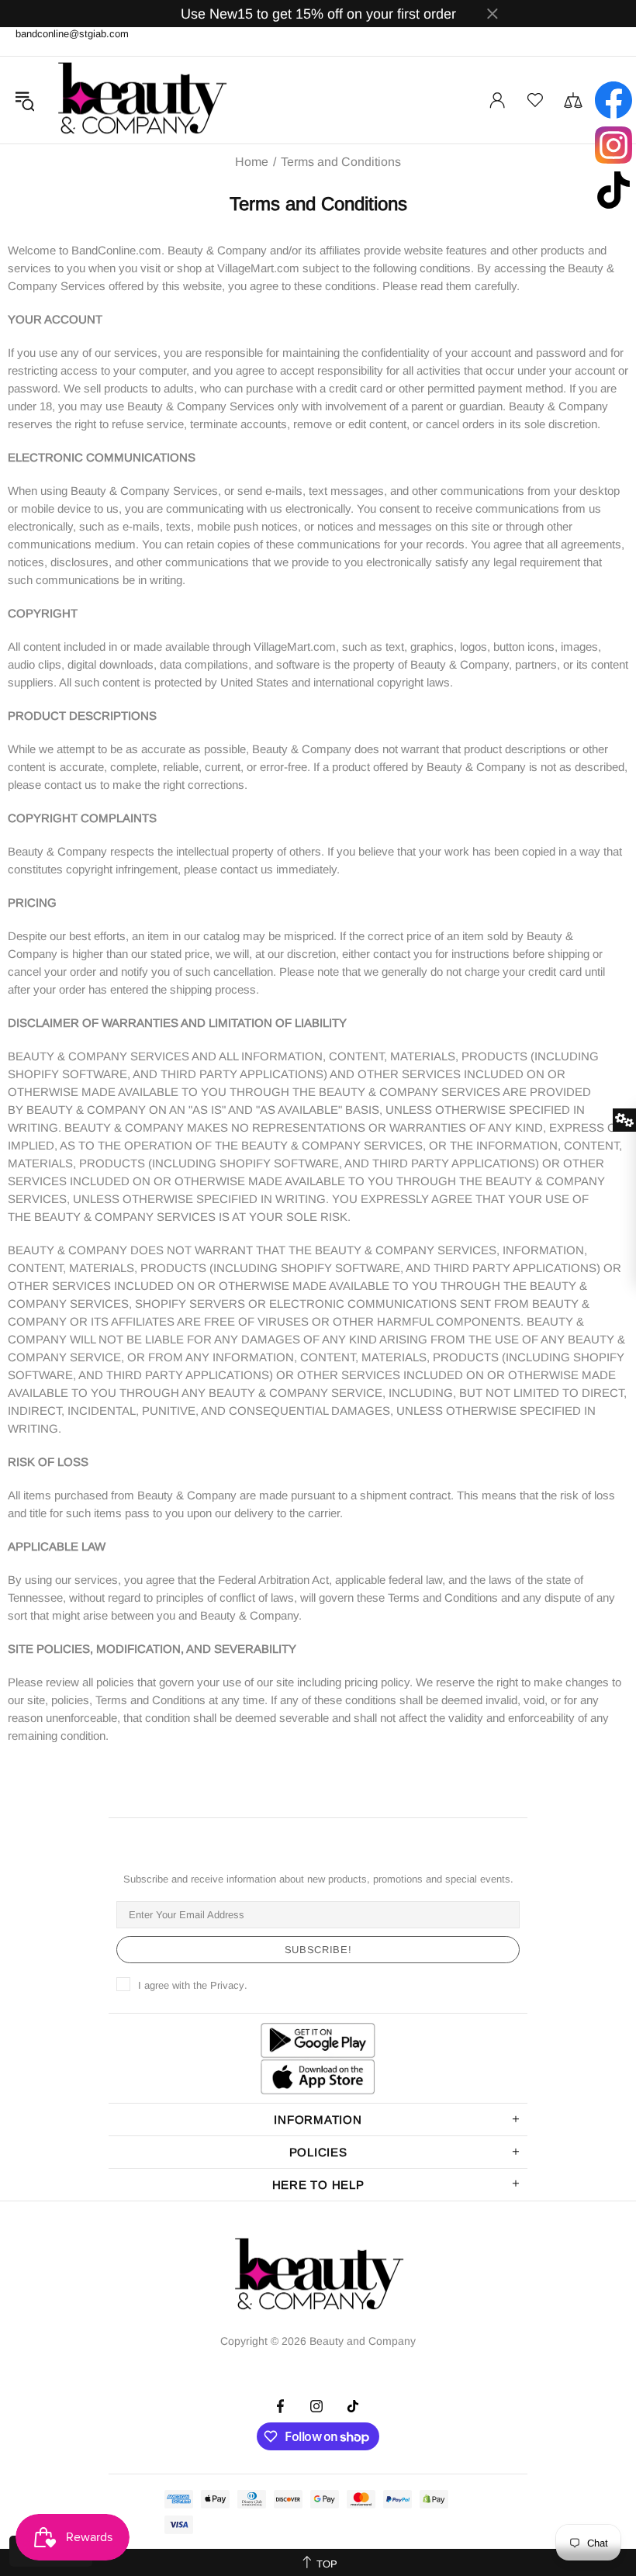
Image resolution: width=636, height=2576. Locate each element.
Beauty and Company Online (141, 100)
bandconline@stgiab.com (72, 34)
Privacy (227, 1985)
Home (252, 162)
